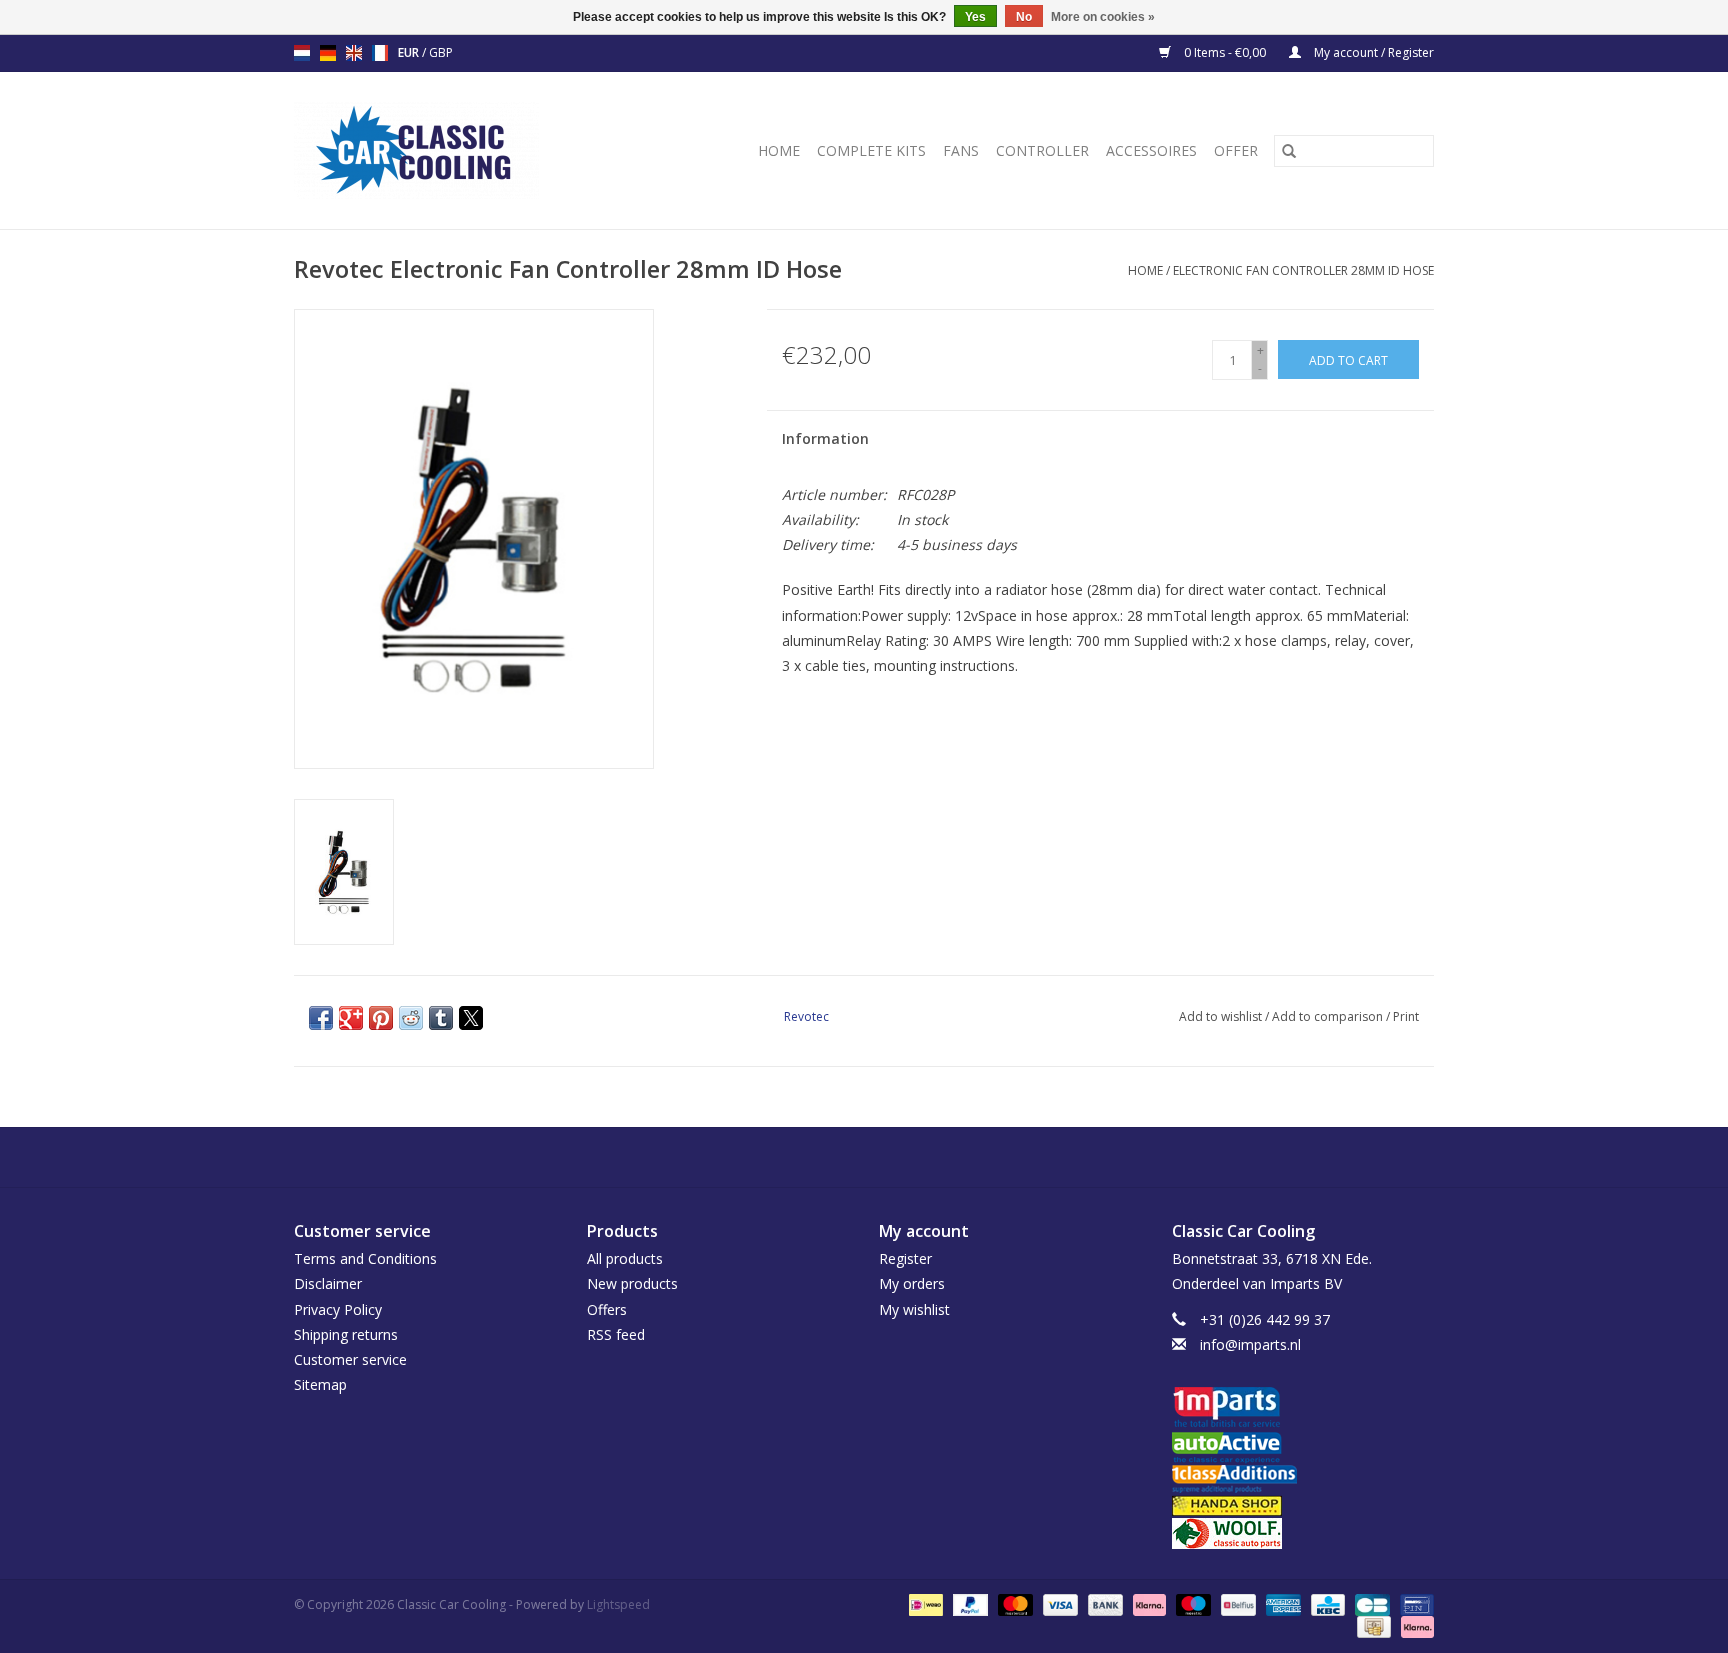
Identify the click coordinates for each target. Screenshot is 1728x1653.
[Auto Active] (1303, 1448)
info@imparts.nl (1250, 1344)
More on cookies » (1103, 17)
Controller (1042, 150)
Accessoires (1151, 150)
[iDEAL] (924, 1603)
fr (380, 53)
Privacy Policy (338, 1309)
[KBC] (1326, 1603)
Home (779, 150)
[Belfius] (1236, 1603)
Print (1406, 1016)
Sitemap (320, 1384)
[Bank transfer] (1103, 1603)
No (1024, 17)
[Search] (1289, 151)
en (354, 53)
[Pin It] (381, 1018)
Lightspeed (618, 1604)
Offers (607, 1309)
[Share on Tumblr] (441, 1018)
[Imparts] (1303, 1409)
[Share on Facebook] (321, 1018)
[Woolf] (1303, 1533)
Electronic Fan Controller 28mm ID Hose (1303, 270)
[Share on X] (471, 1018)
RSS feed (616, 1334)
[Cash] (1372, 1625)
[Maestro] (1191, 1603)
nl (302, 53)
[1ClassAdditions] (1303, 1479)
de (328, 53)
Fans (961, 150)
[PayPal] (968, 1603)
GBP (441, 52)
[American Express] (1281, 1603)
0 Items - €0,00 (1225, 52)
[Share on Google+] (351, 1018)
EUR (410, 52)
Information (825, 438)
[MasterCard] (1013, 1603)
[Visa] (1058, 1603)
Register (905, 1258)
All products (625, 1258)
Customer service (350, 1359)
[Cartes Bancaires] (1370, 1603)
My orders (912, 1283)
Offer (1236, 150)
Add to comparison (1329, 1016)
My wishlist (914, 1309)
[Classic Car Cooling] (444, 150)
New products (632, 1283)
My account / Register (1372, 52)
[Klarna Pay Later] (1414, 1625)
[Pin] (1413, 1603)
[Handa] (1303, 1505)
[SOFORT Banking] (1147, 1603)
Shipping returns (346, 1334)
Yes (975, 17)
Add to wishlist (1222, 1016)
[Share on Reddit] (411, 1018)
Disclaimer (328, 1283)
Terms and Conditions (365, 1258)
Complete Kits (871, 150)
